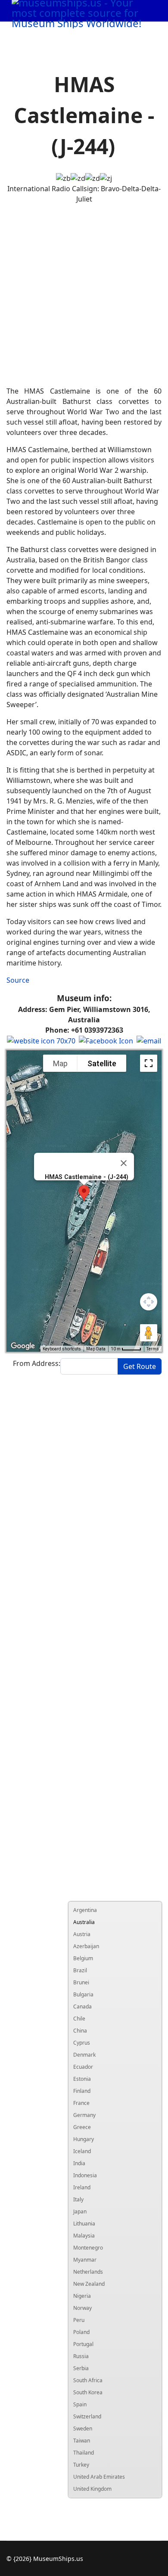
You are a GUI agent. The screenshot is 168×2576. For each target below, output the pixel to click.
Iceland (82, 2151)
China (80, 2031)
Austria (82, 1934)
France (81, 2103)
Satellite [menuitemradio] (102, 1063)
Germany (84, 2115)
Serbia (81, 2368)
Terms (153, 1349)
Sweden (83, 2429)
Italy (78, 2199)
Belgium (83, 1958)
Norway (82, 2308)
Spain (80, 2404)
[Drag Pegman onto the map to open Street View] (149, 1333)
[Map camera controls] (149, 1302)
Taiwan (82, 2441)
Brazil (80, 1970)
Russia (81, 2356)
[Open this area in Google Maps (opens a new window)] (23, 1346)
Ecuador (83, 2067)
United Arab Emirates (99, 2477)
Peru (79, 2320)
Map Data (96, 1349)
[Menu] (142, 33)
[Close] (124, 1163)
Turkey (81, 2465)
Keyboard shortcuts (62, 1349)
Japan (80, 2211)
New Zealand (89, 2284)
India (79, 2163)
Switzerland (87, 2416)
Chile (79, 2019)
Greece (82, 2127)
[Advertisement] (84, 295)
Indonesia (85, 2175)
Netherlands (88, 2272)
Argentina (85, 1910)
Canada (82, 2006)
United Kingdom (92, 2489)
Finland (82, 2091)
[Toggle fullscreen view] (149, 1063)
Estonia (82, 2079)
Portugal (83, 2344)
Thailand (84, 2453)
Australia (84, 1922)
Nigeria (82, 2296)
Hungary (84, 2139)
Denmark (84, 2055)
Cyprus (82, 2043)
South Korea (88, 2392)
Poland (81, 2332)
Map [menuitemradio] (60, 1063)
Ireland (82, 2187)
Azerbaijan (86, 1946)
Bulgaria (83, 1994)
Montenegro (88, 2248)
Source (18, 980)
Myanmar (85, 2260)
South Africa (88, 2380)
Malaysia (84, 2236)
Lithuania (84, 2224)
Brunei (81, 1982)
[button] (84, 1193)
